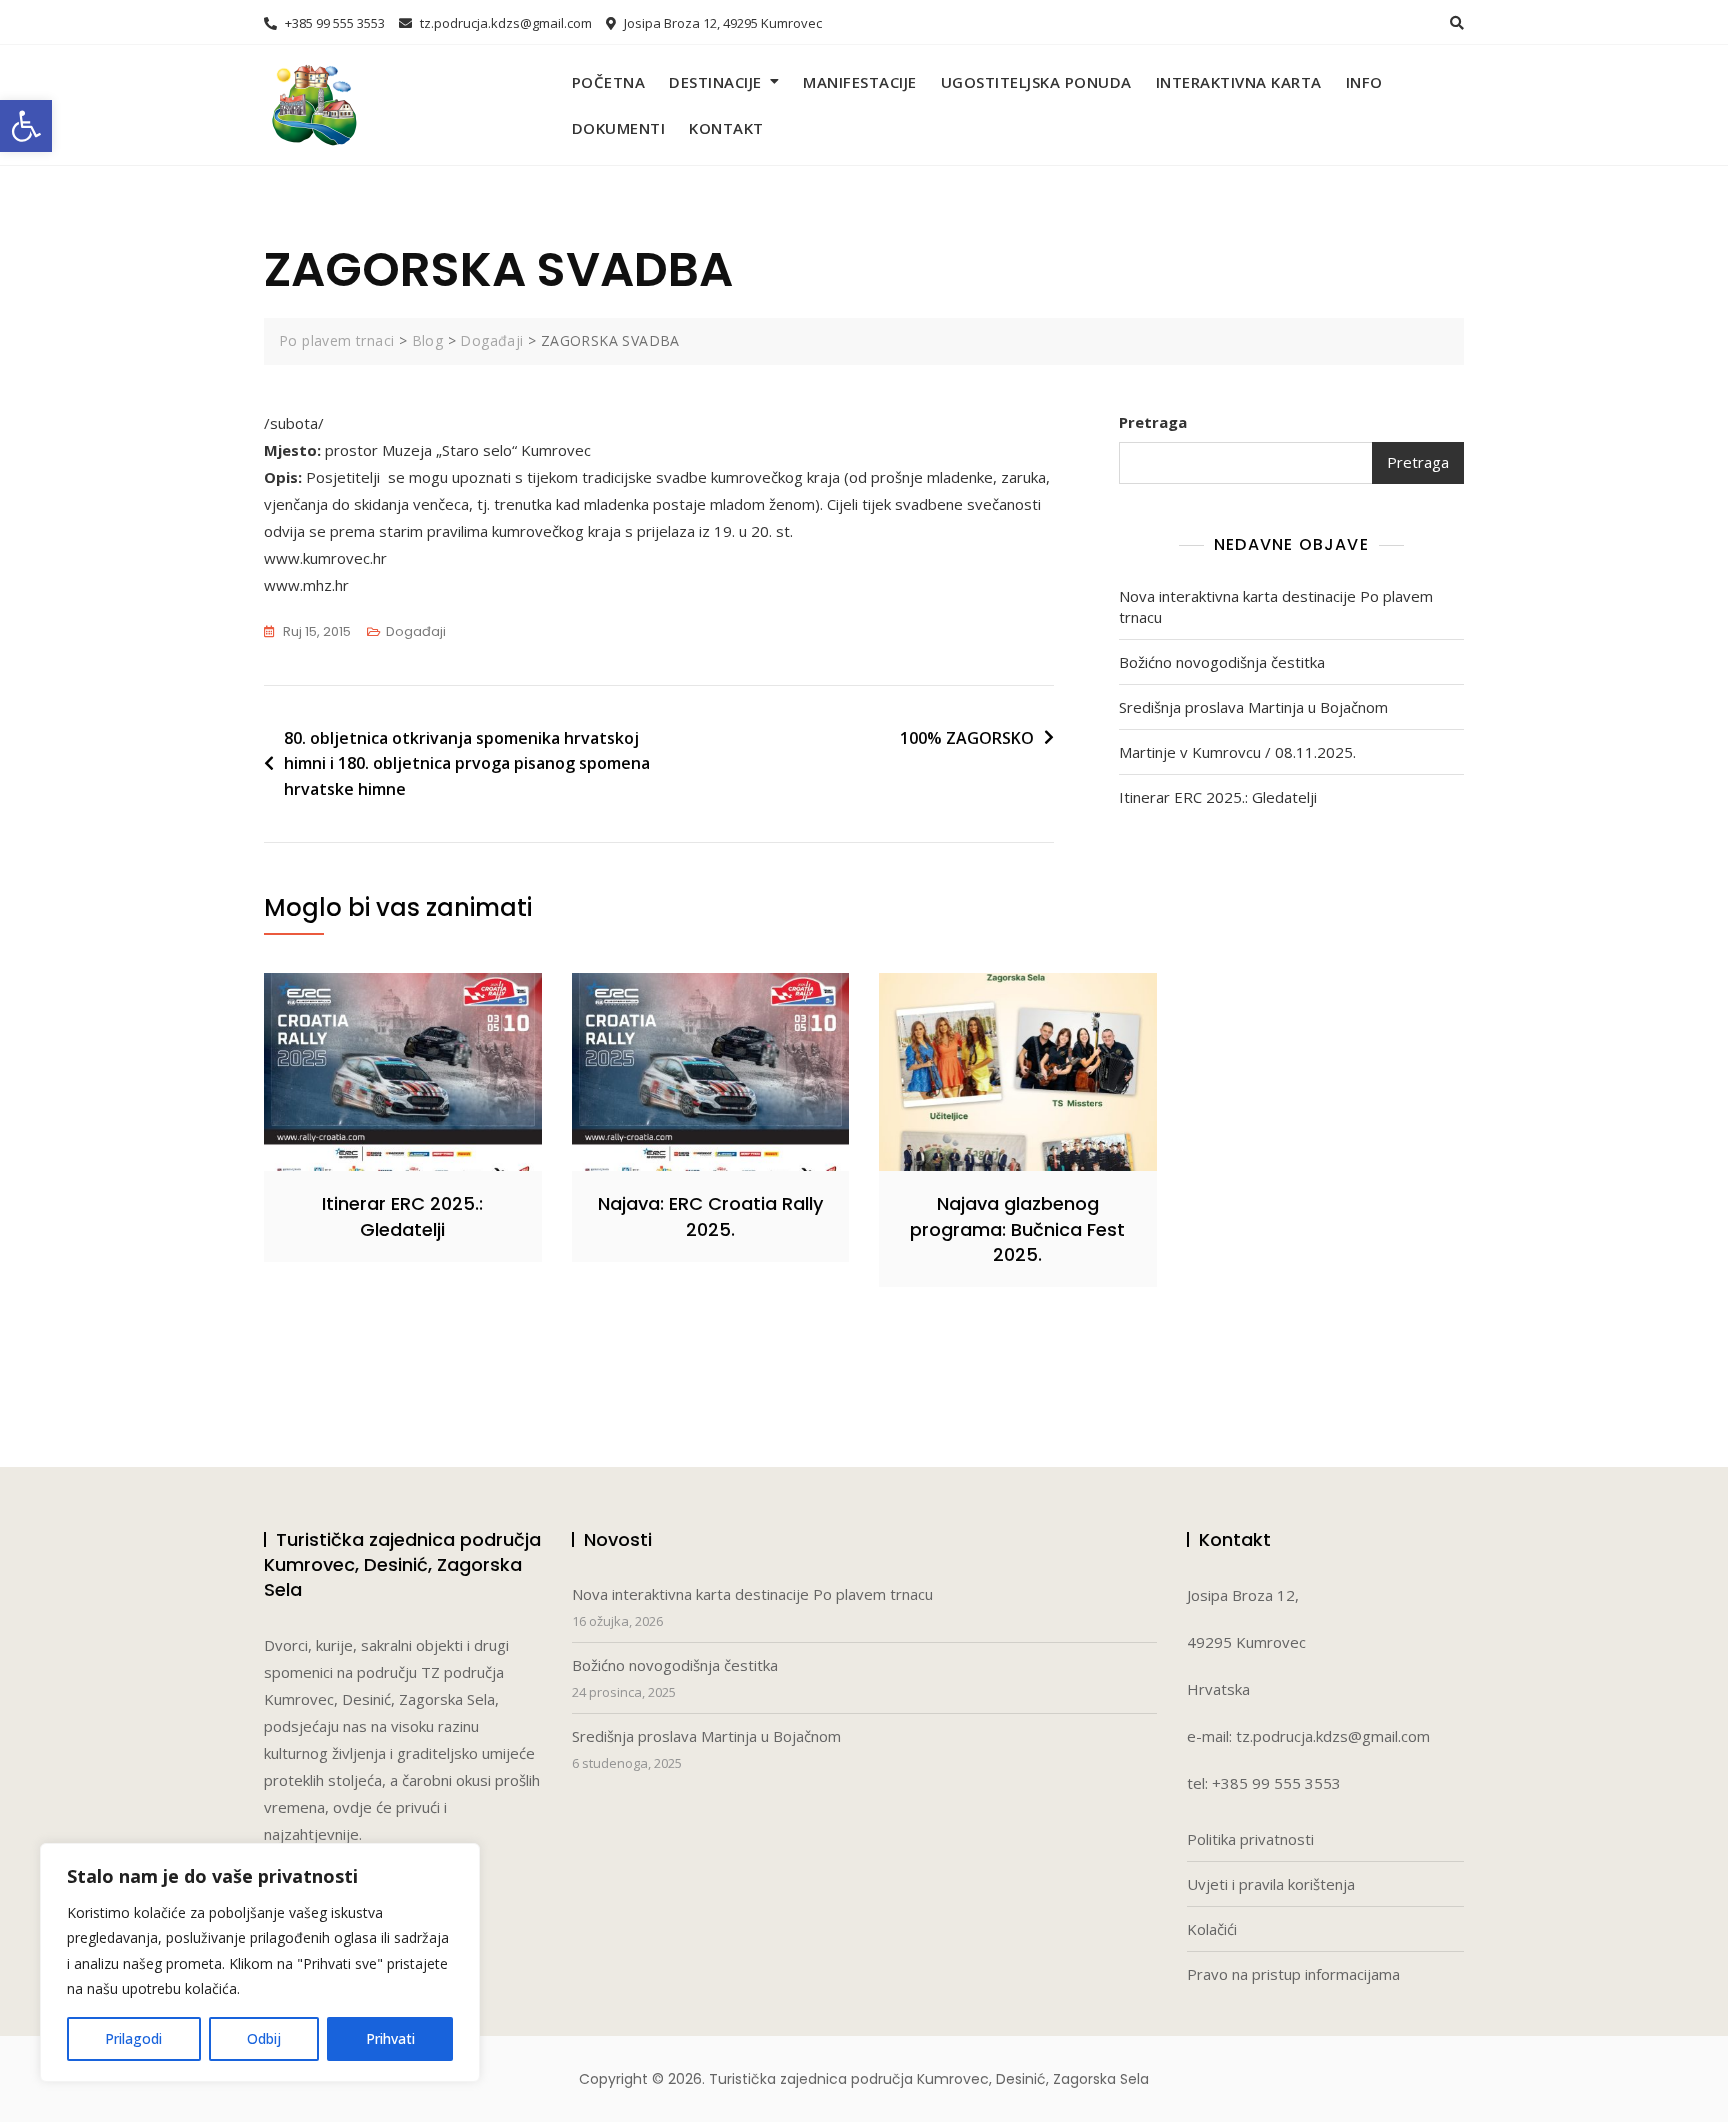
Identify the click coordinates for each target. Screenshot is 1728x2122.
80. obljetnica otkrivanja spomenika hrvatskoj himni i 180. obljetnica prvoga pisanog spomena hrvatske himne (467, 763)
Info (1364, 82)
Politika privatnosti (1250, 1839)
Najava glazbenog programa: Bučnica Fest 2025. (1017, 1228)
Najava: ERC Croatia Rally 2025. (710, 1216)
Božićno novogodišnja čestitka (1222, 662)
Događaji (416, 631)
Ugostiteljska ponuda (1036, 82)
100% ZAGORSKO (967, 738)
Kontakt (726, 128)
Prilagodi (133, 2038)
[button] (26, 126)
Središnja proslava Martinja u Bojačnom (1253, 707)
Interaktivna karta (1239, 82)
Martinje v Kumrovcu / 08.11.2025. (1237, 752)
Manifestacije (860, 82)
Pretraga (1153, 422)
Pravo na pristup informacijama (1293, 1974)
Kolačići (1212, 1929)
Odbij (264, 2038)
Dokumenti (619, 128)
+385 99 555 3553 (333, 23)
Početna (609, 82)
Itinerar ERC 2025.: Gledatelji (1218, 797)
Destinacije (715, 82)
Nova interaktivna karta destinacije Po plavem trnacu (1276, 606)
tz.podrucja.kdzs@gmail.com (504, 23)
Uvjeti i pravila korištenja (1271, 1884)
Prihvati (390, 2038)
